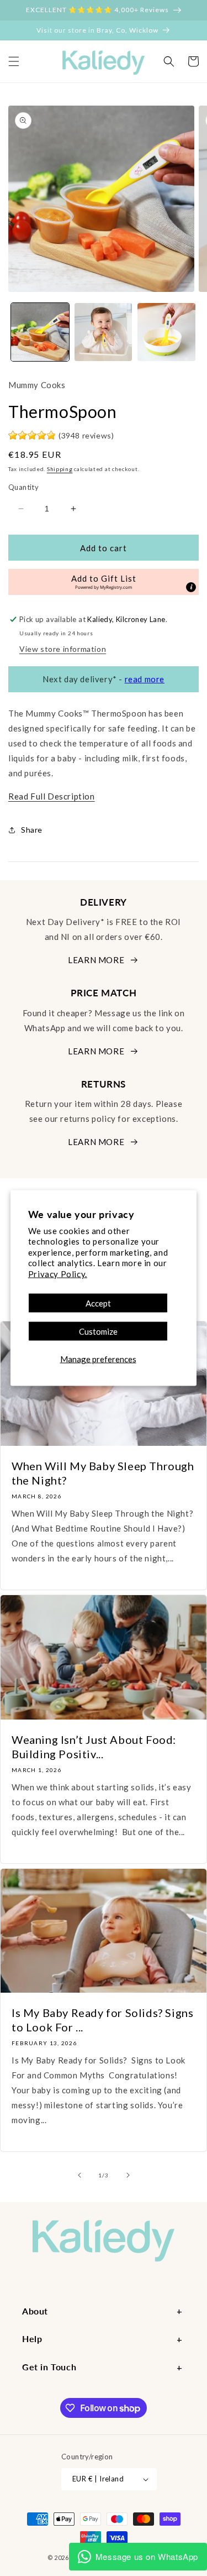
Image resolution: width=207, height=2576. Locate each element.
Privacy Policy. (58, 1273)
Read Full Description (52, 796)
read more (145, 679)
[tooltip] (191, 587)
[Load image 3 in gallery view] (166, 332)
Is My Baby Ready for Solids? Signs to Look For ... (102, 2020)
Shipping (60, 469)
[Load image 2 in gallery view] (104, 332)
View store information (63, 649)
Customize (98, 1331)
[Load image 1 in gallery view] (40, 332)
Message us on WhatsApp (147, 2556)
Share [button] (32, 830)
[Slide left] (79, 2175)
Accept (98, 1303)
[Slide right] (128, 2175)
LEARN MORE (96, 960)
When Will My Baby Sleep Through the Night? (103, 1473)
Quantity (23, 487)
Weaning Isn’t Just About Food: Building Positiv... (94, 1747)
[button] (14, 61)
